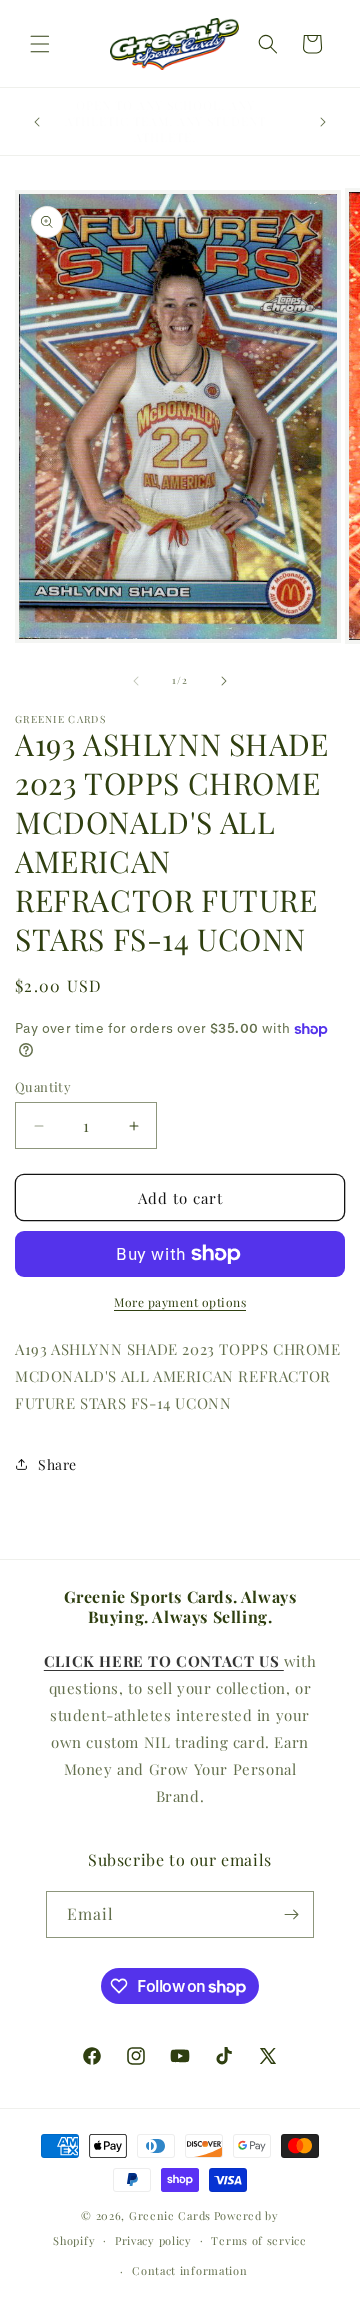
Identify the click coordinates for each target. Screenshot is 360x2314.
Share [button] (57, 1464)
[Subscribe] (291, 1914)
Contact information (189, 2270)
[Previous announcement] (37, 122)
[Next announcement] (323, 122)
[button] (40, 44)
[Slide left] (136, 681)
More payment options (180, 1302)
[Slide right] (224, 681)
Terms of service (258, 2240)
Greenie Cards (170, 2215)
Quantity (43, 1086)
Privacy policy (153, 2240)
